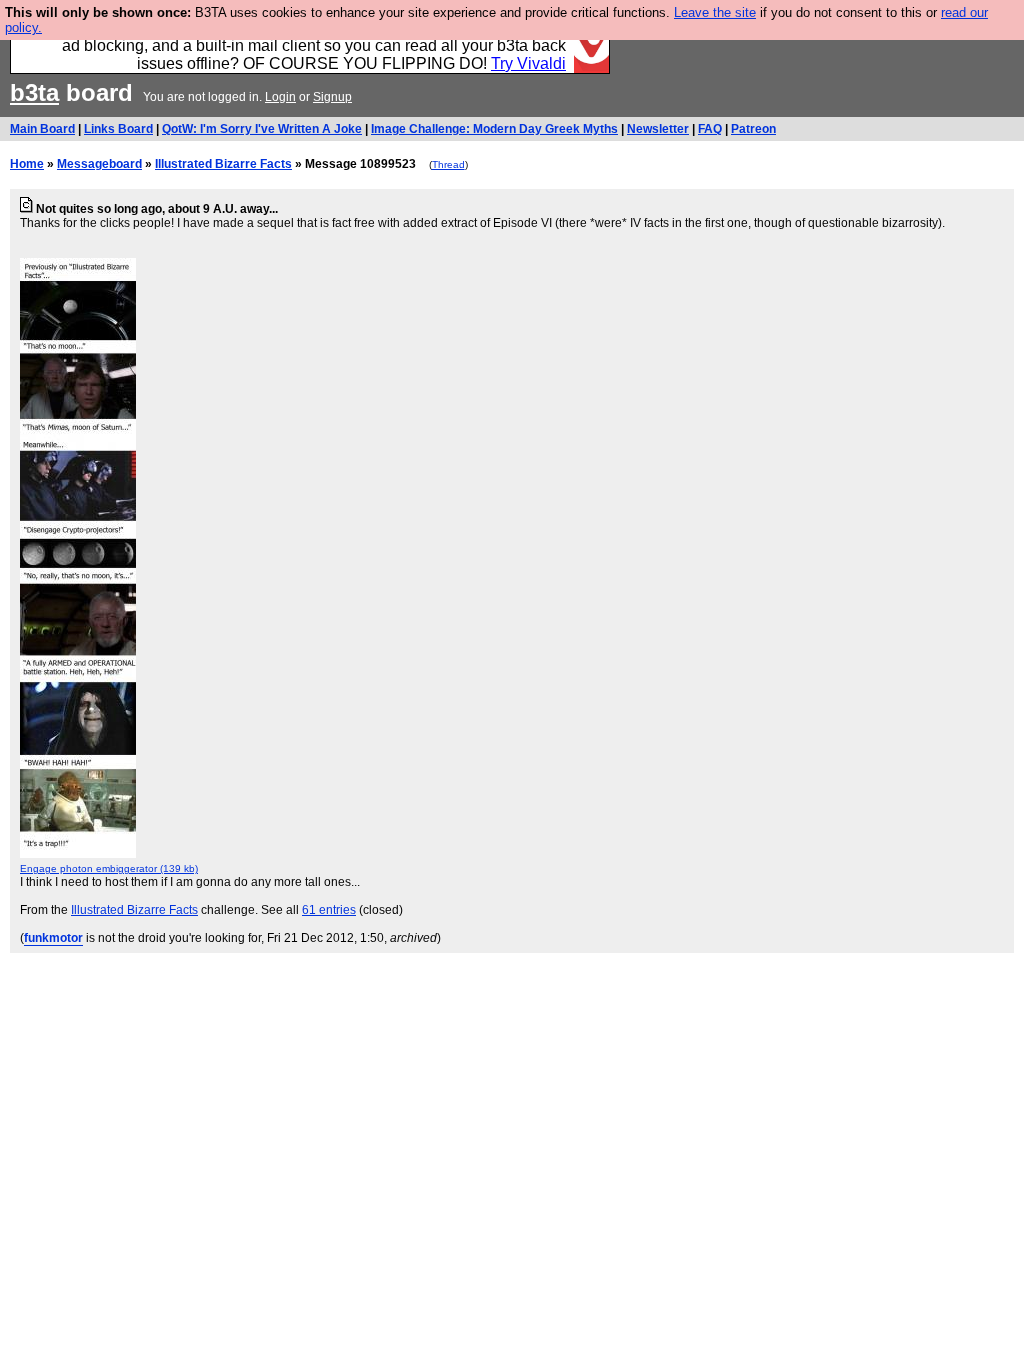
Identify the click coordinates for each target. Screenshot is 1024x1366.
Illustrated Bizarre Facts (223, 164)
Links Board (118, 129)
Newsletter (658, 129)
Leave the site (715, 12)
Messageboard (99, 164)
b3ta (34, 92)
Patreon (753, 129)
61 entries (329, 910)
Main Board (42, 129)
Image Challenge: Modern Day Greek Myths (494, 129)
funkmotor (53, 938)
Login (280, 97)
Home (27, 164)
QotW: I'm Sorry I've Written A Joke (262, 129)
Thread (448, 164)
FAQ (710, 129)
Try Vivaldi (528, 63)
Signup (332, 97)
